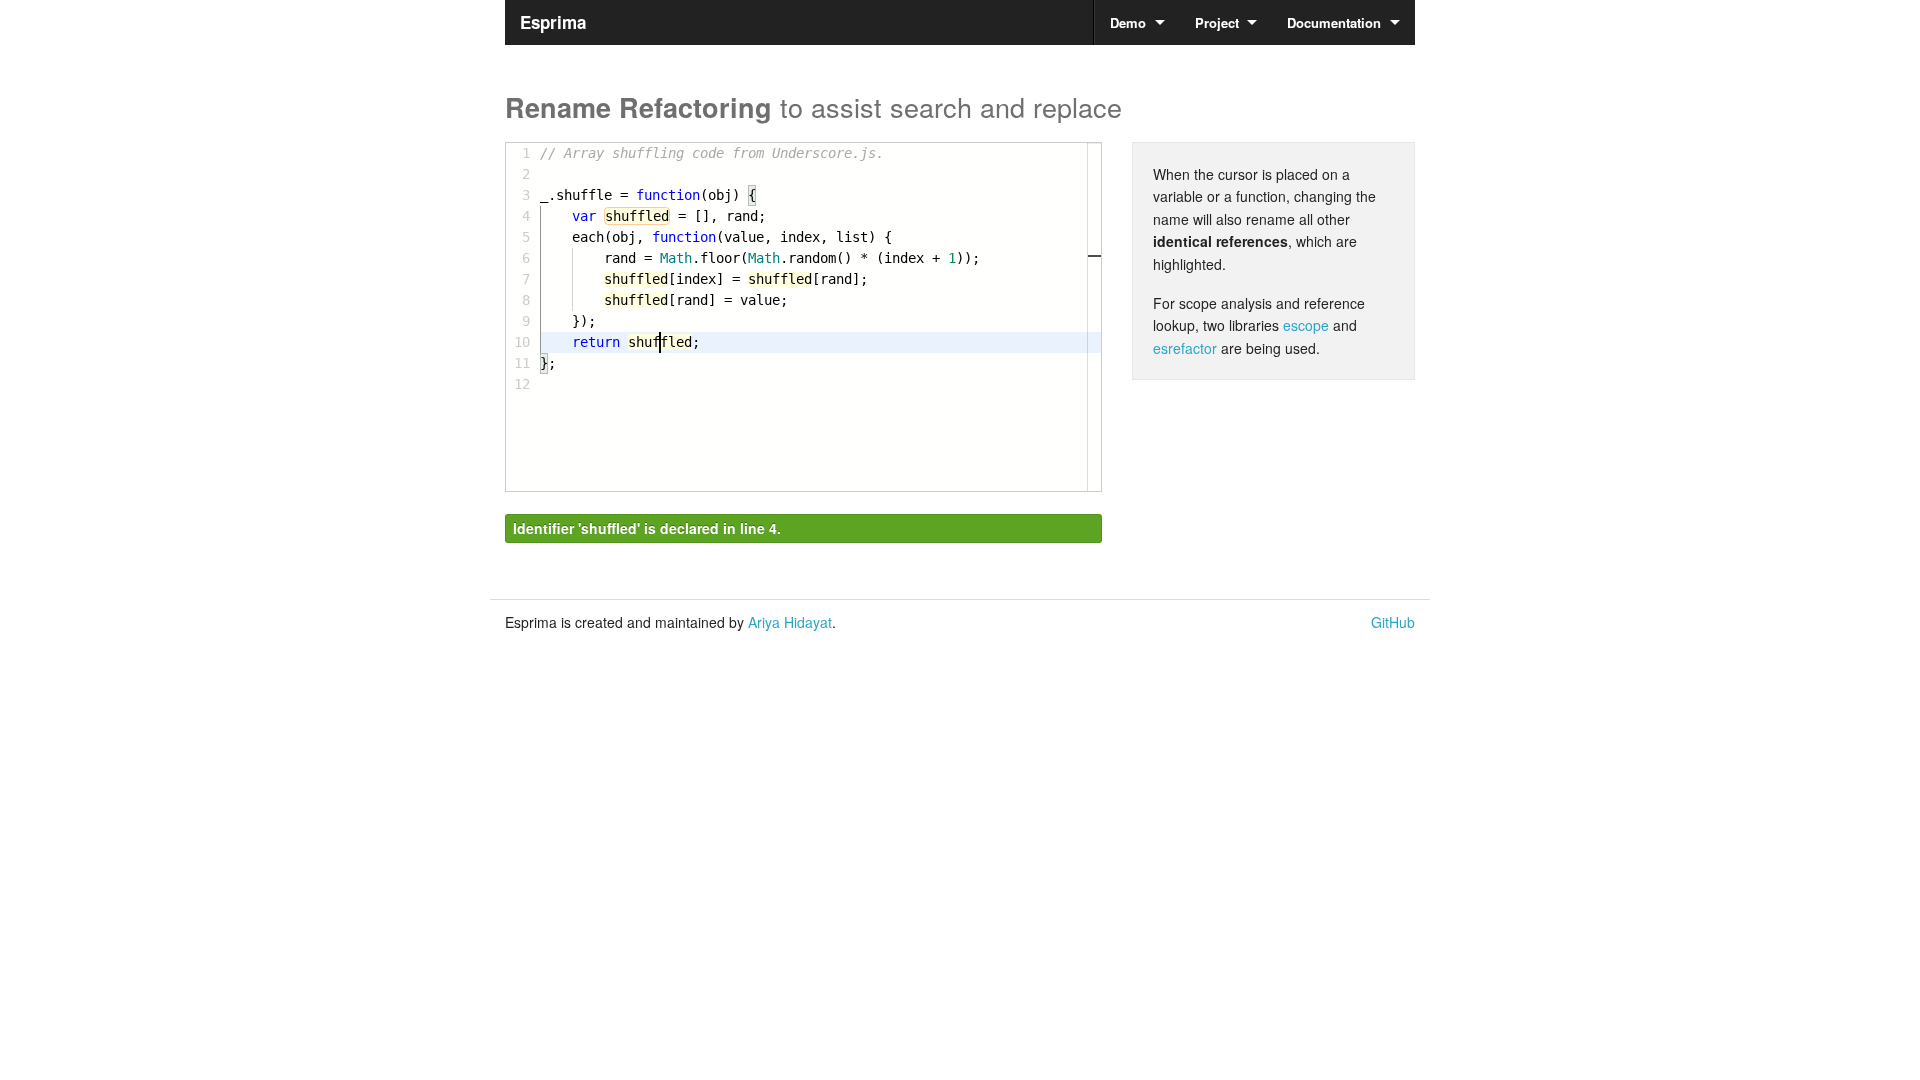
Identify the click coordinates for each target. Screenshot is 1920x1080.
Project (1217, 22)
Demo (1128, 22)
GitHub (1393, 622)
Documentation (1334, 22)
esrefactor (1185, 348)
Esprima (553, 22)
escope (1306, 325)
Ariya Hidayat (790, 622)
